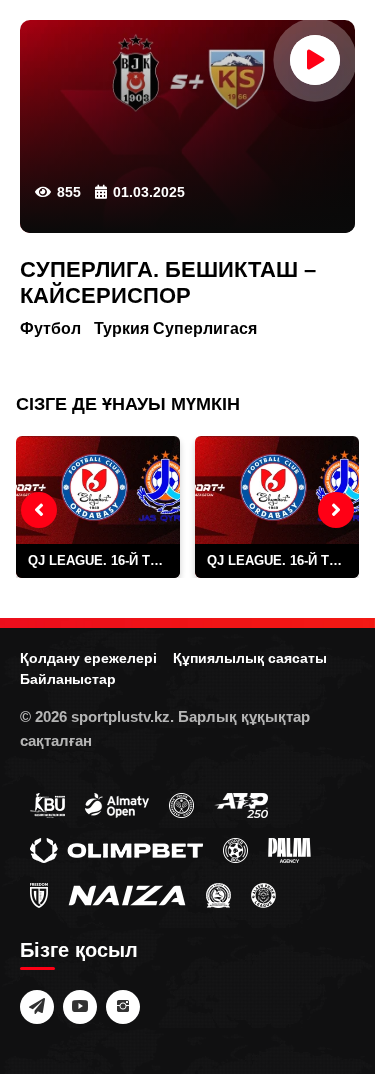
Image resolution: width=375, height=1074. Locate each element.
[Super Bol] (235, 849)
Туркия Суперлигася (175, 328)
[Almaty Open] (117, 804)
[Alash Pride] (263, 894)
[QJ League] (39, 894)
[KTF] (181, 804)
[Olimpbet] (116, 849)
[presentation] (39, 510)
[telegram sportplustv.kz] (37, 1007)
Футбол (50, 328)
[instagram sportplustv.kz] (123, 1007)
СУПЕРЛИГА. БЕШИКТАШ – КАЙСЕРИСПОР (168, 282)
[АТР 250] (241, 804)
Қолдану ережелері (88, 658)
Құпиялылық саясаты (250, 658)
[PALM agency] (289, 849)
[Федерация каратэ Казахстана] (218, 894)
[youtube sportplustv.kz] (80, 1007)
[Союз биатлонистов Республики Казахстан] (47, 804)
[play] (315, 60)
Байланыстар (68, 679)
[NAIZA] (127, 894)
